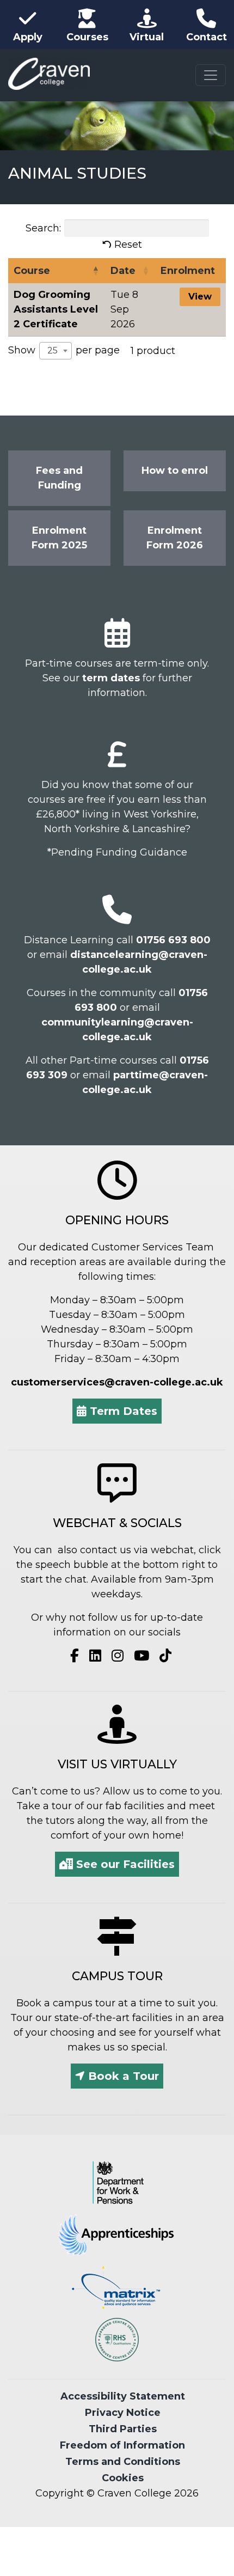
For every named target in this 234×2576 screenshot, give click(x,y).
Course (32, 271)
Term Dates (122, 1411)
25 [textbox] (53, 350)
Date (123, 271)
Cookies (123, 2478)
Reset (128, 245)
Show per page (64, 350)
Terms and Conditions (123, 2462)
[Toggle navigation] (211, 75)
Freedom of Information (122, 2445)
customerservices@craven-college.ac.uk (117, 1382)
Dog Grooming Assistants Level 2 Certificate (56, 309)
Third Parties (123, 2429)
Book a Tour (122, 2076)
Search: (43, 228)
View (200, 296)
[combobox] (56, 351)
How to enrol (175, 471)
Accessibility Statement (123, 2396)
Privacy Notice (123, 2413)
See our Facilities (124, 1864)
